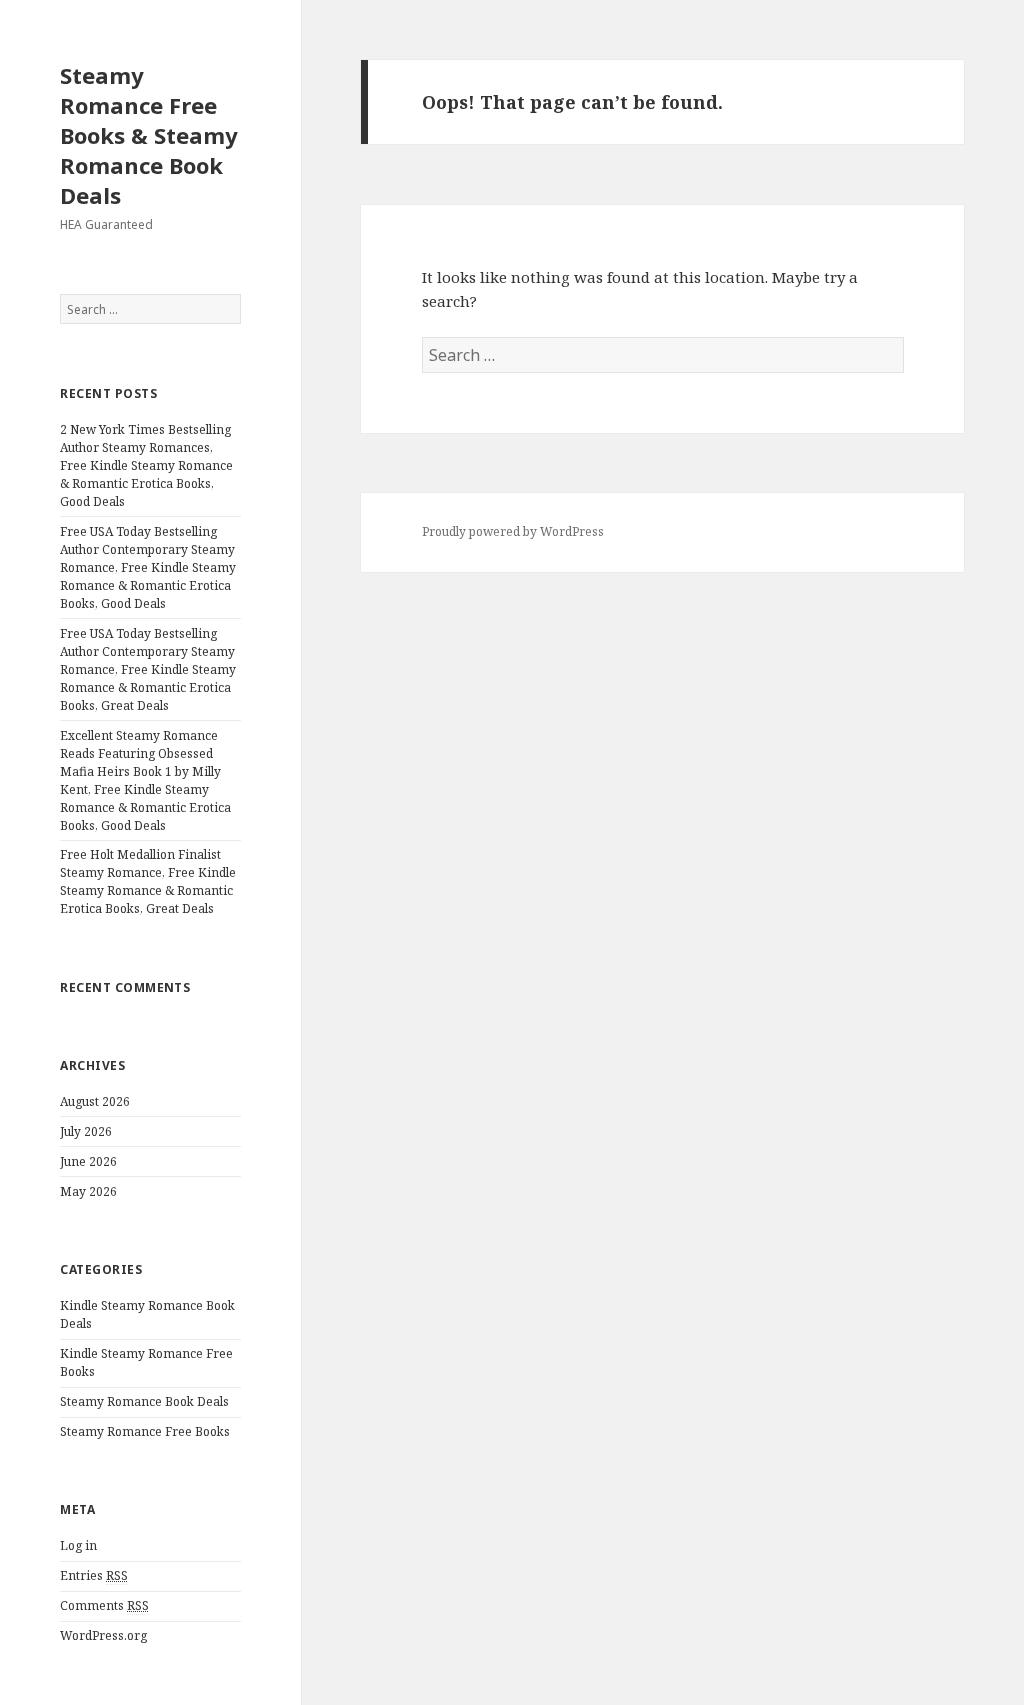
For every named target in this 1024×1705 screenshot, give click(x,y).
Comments (104, 1605)
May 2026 (88, 1191)
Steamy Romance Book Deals (144, 1401)
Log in (78, 1545)
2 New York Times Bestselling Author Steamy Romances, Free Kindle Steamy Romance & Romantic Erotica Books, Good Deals (146, 465)
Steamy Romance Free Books (145, 1431)
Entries (94, 1575)
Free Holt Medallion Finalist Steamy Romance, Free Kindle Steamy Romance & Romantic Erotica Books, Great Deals (148, 881)
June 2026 (88, 1161)
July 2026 (86, 1131)
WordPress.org (103, 1635)
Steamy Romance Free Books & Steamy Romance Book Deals (149, 135)
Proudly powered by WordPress (513, 531)
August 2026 (95, 1101)
